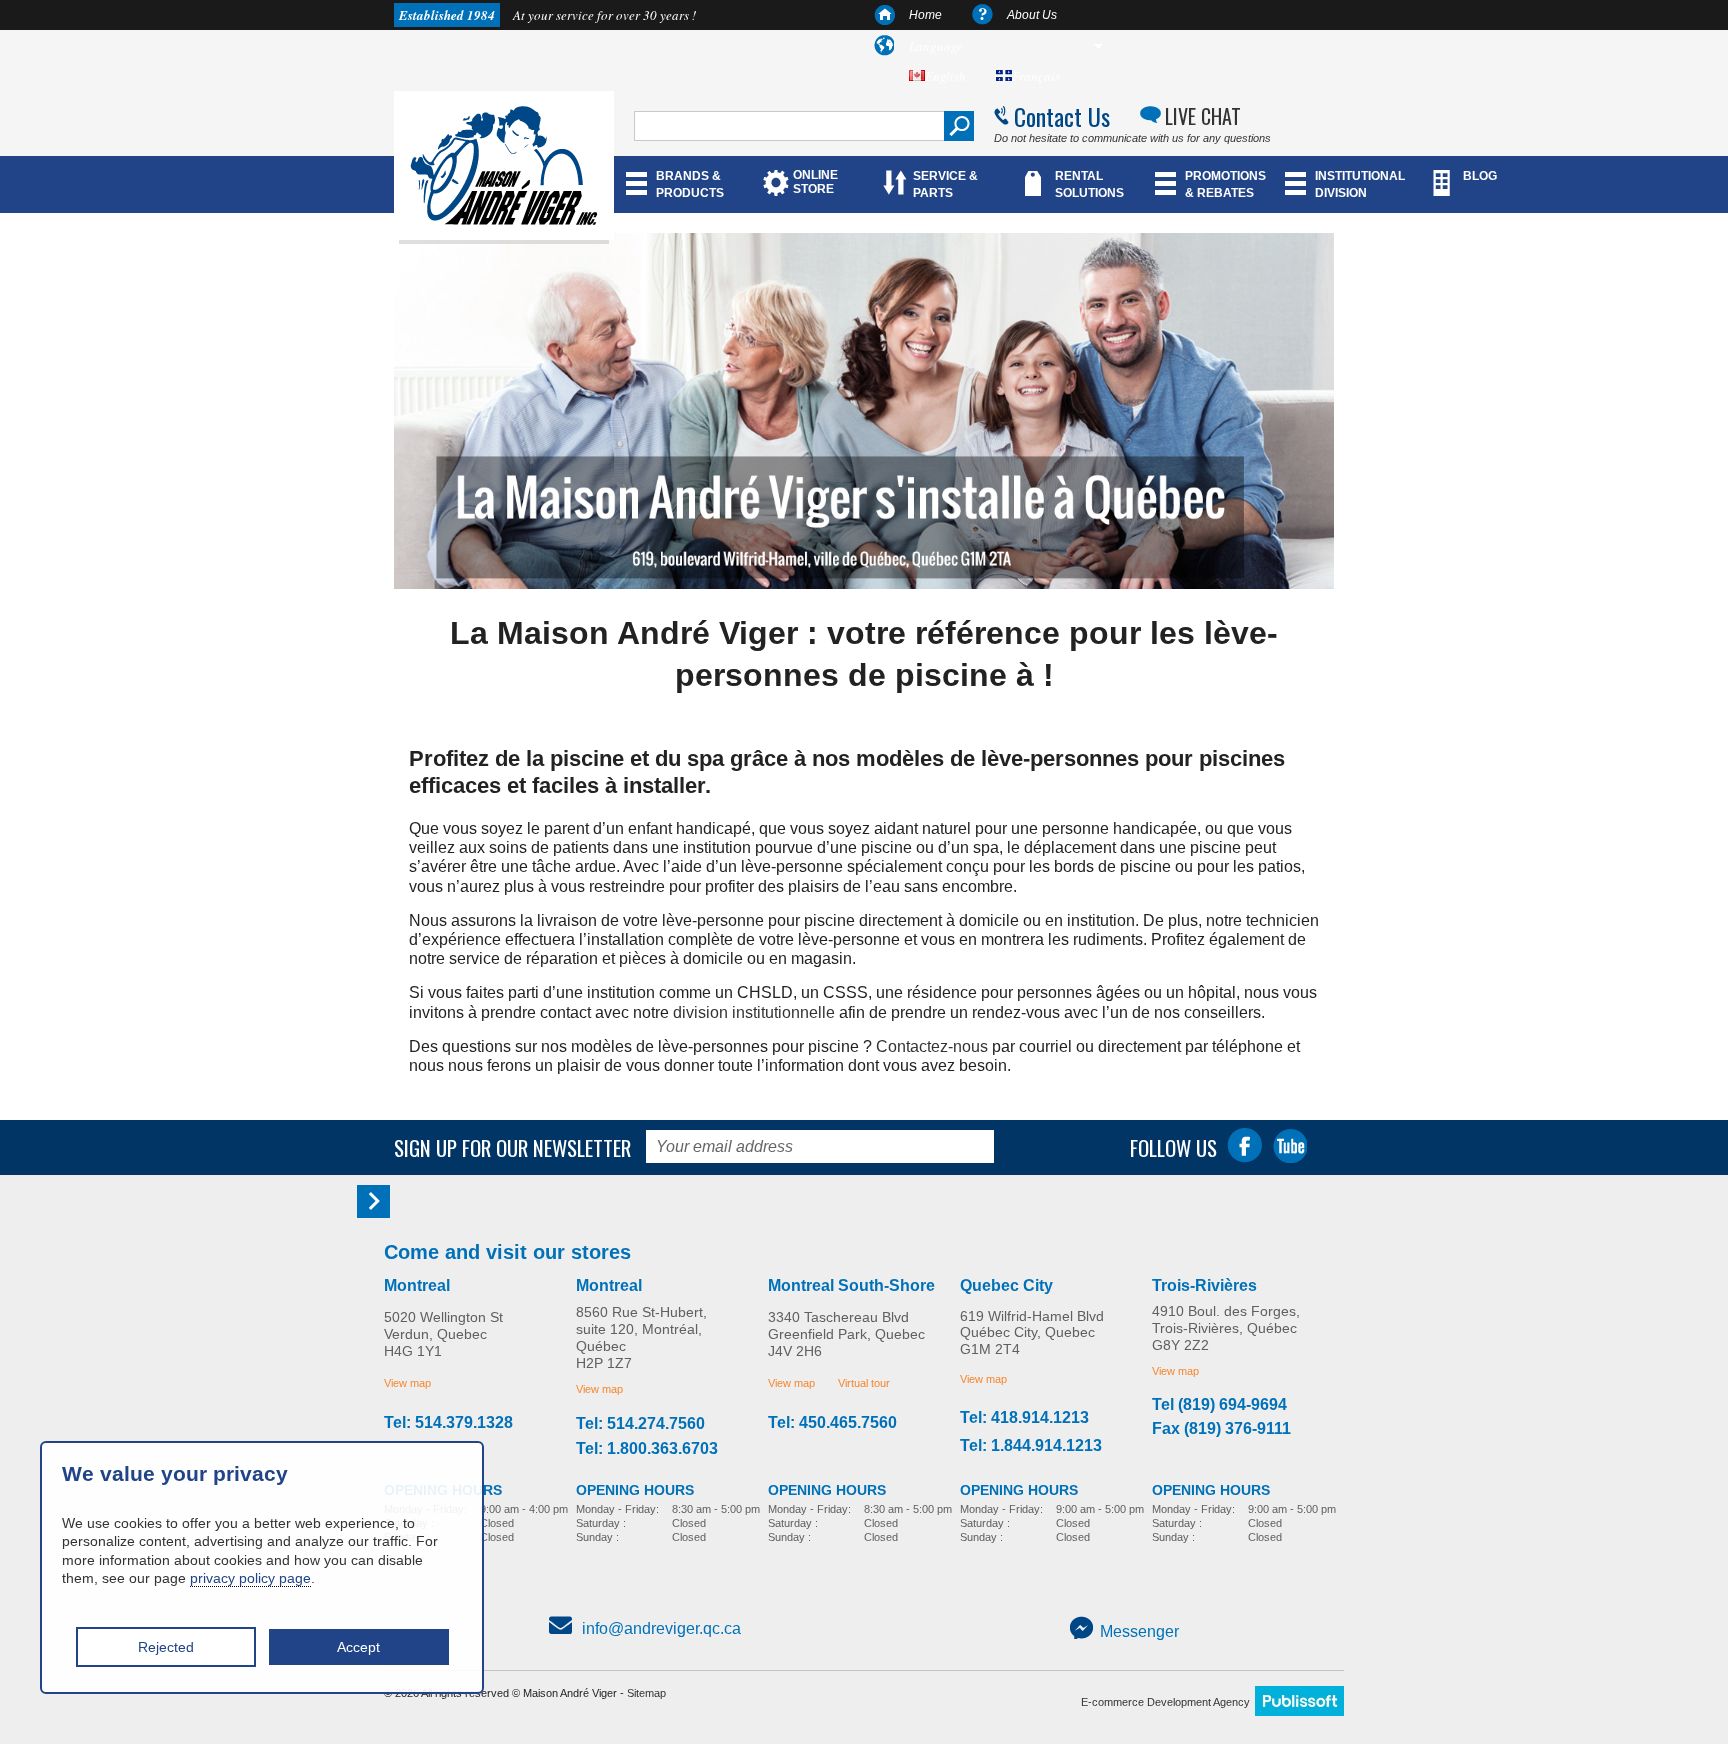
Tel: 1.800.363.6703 (647, 1449)
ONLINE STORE (815, 182)
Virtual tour (864, 1383)
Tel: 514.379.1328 (448, 1423)
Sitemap (646, 1693)
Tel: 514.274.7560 (640, 1424)
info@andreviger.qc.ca (661, 1628)
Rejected (166, 1647)
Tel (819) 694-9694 (1219, 1405)
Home (925, 15)
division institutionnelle (754, 1012)
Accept (358, 1647)
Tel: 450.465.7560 (832, 1423)
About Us (1032, 15)
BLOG (1480, 176)
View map (407, 1383)
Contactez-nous (932, 1046)
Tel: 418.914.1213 (1024, 1418)
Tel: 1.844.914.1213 (1031, 1446)
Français (1036, 76)
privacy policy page (250, 1578)
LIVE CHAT (1203, 116)
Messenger (1139, 1631)
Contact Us (1062, 116)
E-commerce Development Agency (1165, 1702)
